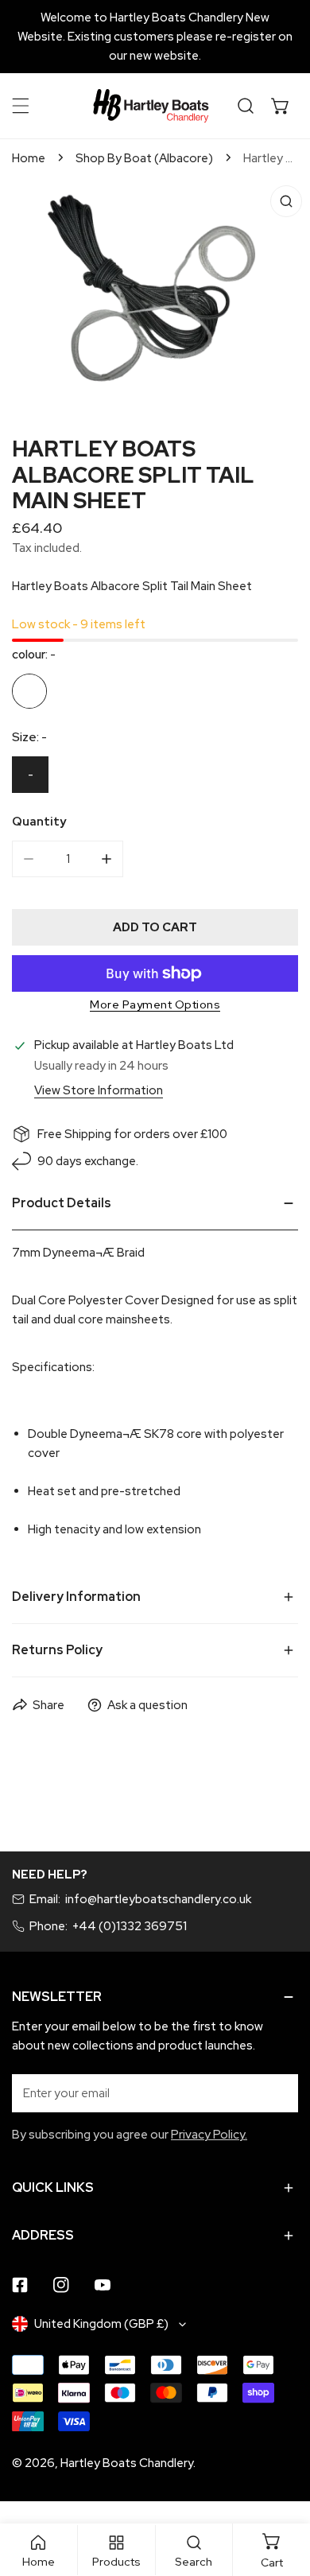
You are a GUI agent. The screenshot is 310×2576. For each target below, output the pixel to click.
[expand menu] (21, 106)
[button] (281, 106)
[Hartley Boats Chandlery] (151, 106)
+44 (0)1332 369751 (130, 1926)
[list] (155, 294)
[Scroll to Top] (281, 2492)
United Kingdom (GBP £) (101, 2324)
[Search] (246, 106)
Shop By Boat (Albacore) (144, 158)
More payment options (155, 1004)
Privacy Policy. (209, 2135)
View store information (99, 1091)
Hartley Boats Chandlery (127, 2463)
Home (29, 158)
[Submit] (277, 2092)
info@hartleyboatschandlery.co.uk (158, 1899)
